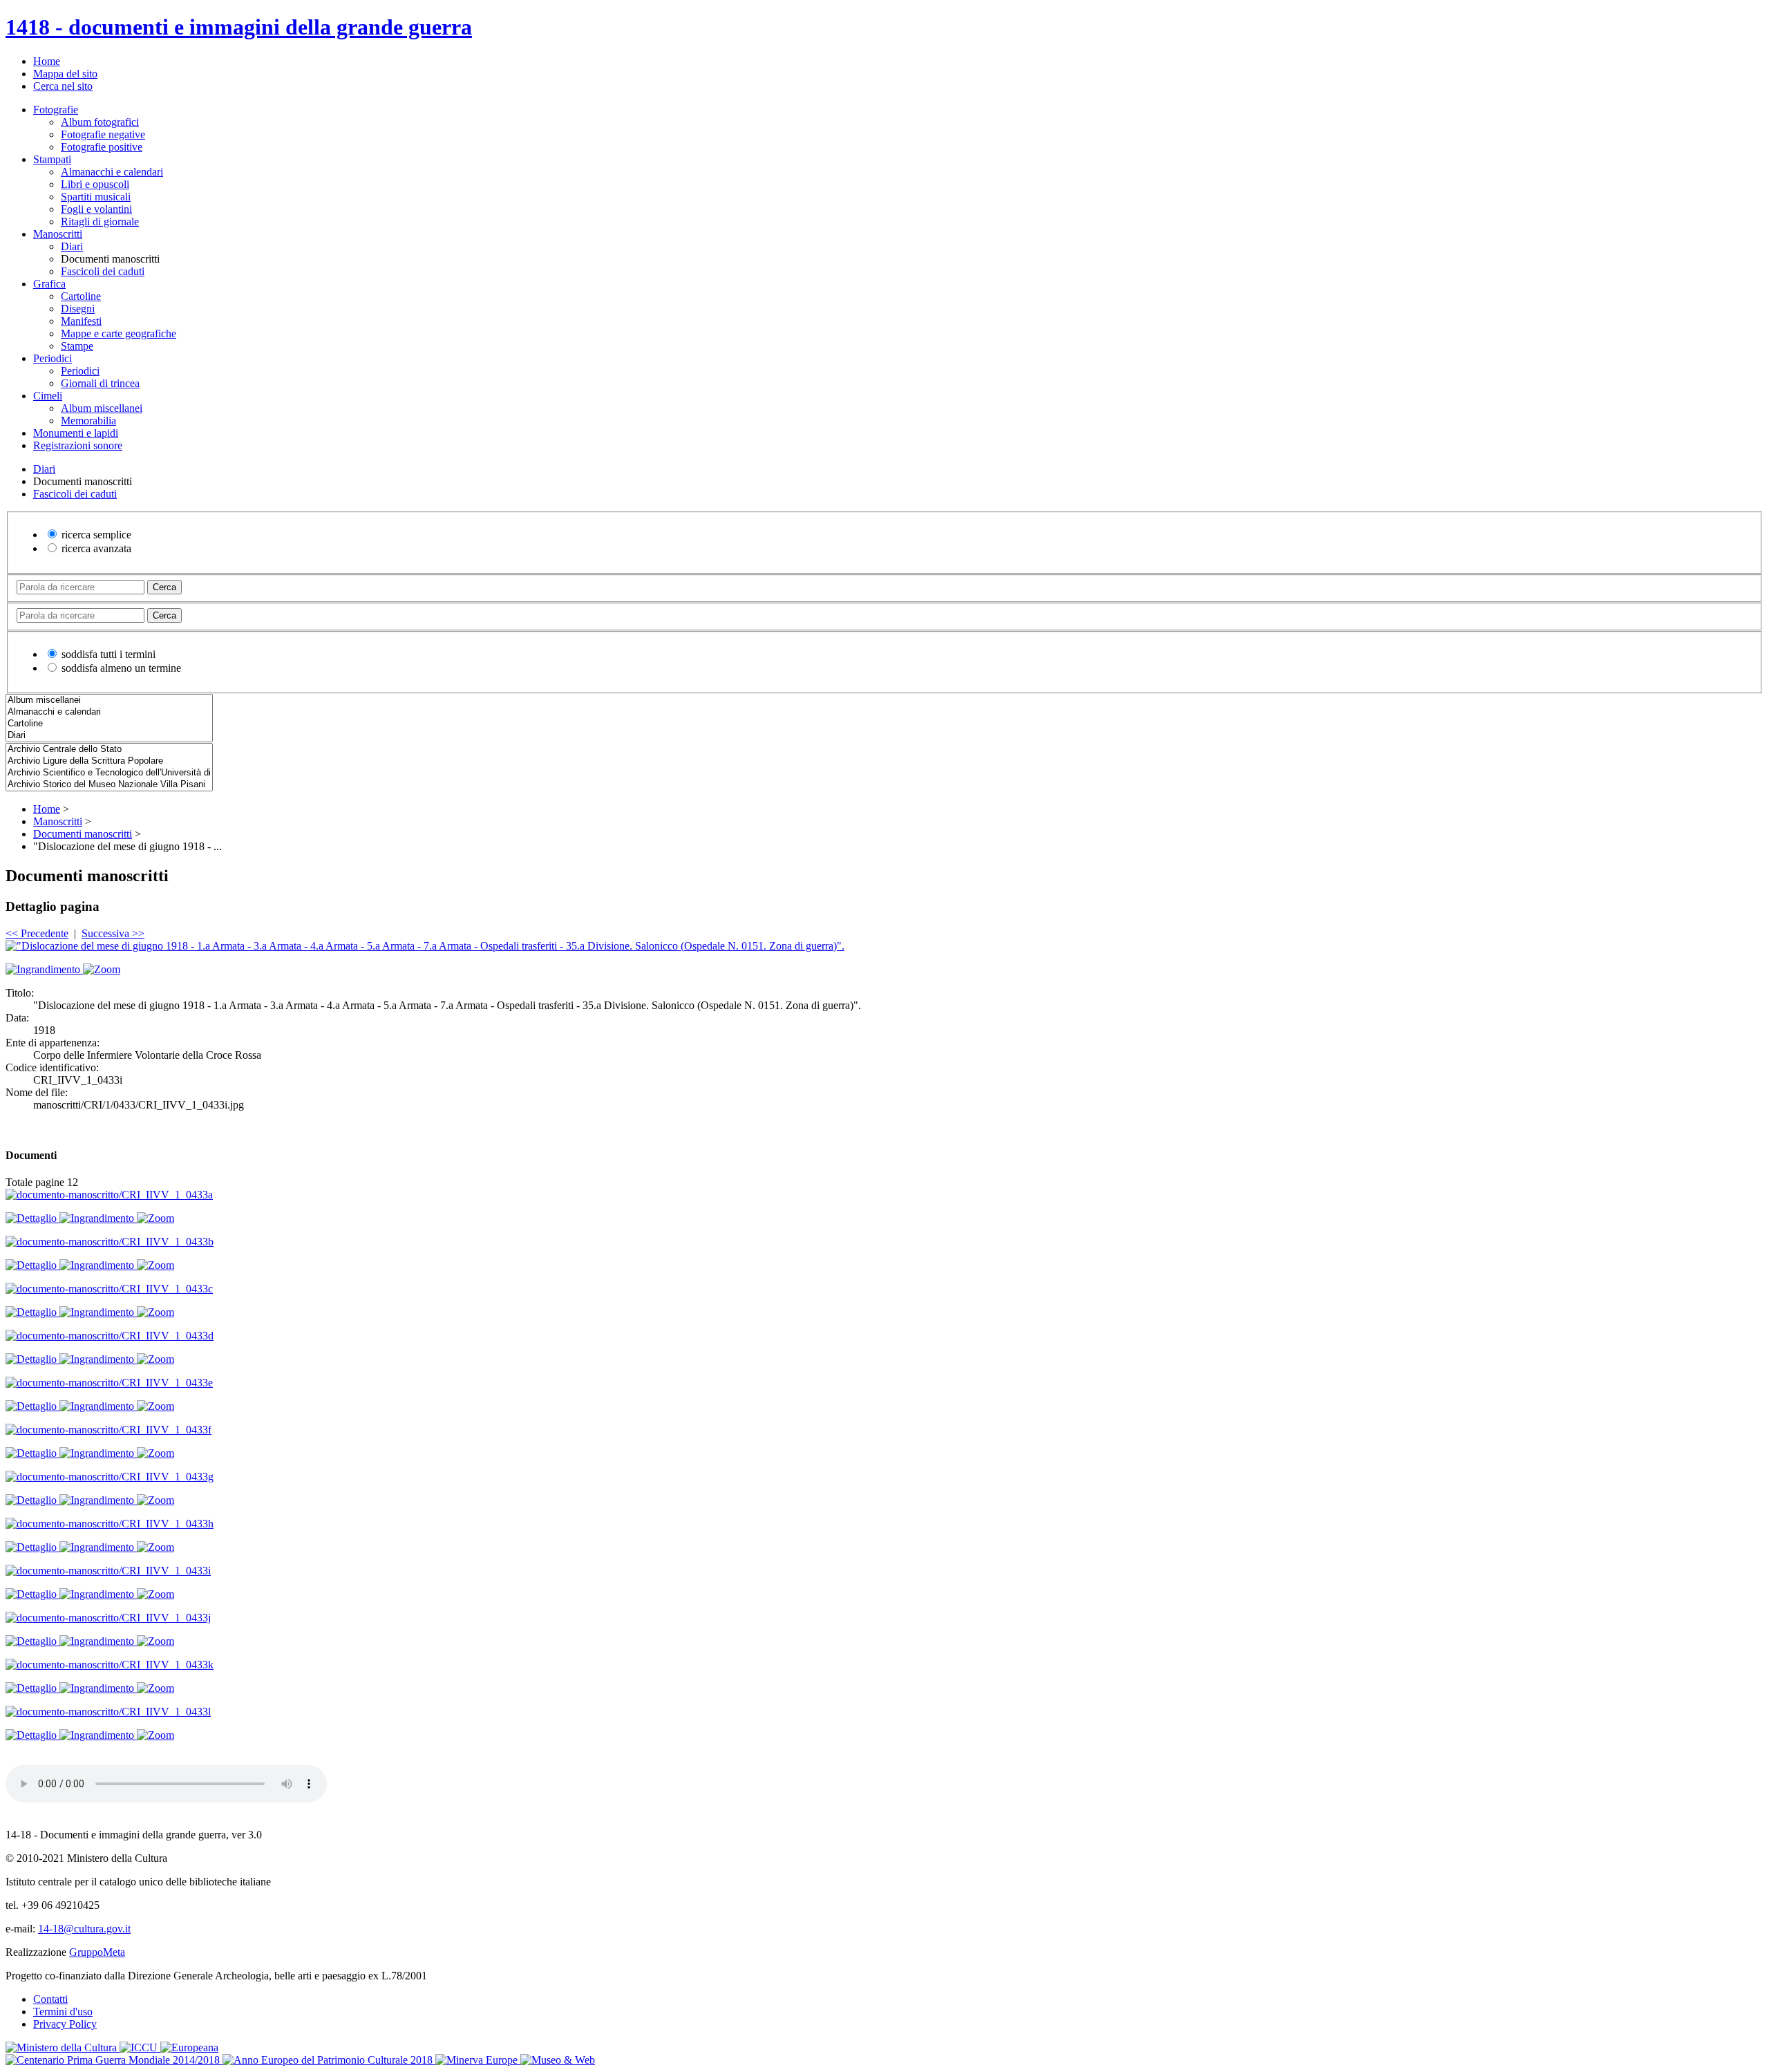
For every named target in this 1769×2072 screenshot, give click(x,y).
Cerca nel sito (63, 86)
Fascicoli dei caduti (103, 271)
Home (47, 61)
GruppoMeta (97, 1952)
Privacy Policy (65, 2024)
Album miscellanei (102, 408)
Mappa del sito (65, 74)
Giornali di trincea (100, 383)
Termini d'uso (63, 2012)
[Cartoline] (109, 724)
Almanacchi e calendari (112, 172)
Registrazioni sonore (78, 445)
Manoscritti (58, 234)
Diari (72, 246)
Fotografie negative (103, 134)
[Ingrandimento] (44, 969)
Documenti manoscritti (83, 834)
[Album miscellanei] (109, 700)
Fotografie (56, 110)
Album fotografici (100, 122)
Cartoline (81, 296)
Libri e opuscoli (95, 184)
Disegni (78, 309)
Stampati (52, 159)
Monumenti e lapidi (76, 433)
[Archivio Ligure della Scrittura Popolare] (109, 761)
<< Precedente (37, 933)
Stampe (77, 346)
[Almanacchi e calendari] (109, 712)
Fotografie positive (102, 147)
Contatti (50, 1999)
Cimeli (48, 396)
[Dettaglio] (32, 1218)
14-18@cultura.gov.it (84, 1929)
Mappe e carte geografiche (119, 333)
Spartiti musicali (96, 197)
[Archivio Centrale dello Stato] (109, 750)
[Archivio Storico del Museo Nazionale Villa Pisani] (109, 785)
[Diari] (109, 736)
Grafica (49, 284)
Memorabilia (88, 421)
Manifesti (81, 321)
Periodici (53, 358)
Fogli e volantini (96, 209)
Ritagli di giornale (100, 222)
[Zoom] (102, 969)
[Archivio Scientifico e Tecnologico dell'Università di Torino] (109, 773)
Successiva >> (113, 933)
